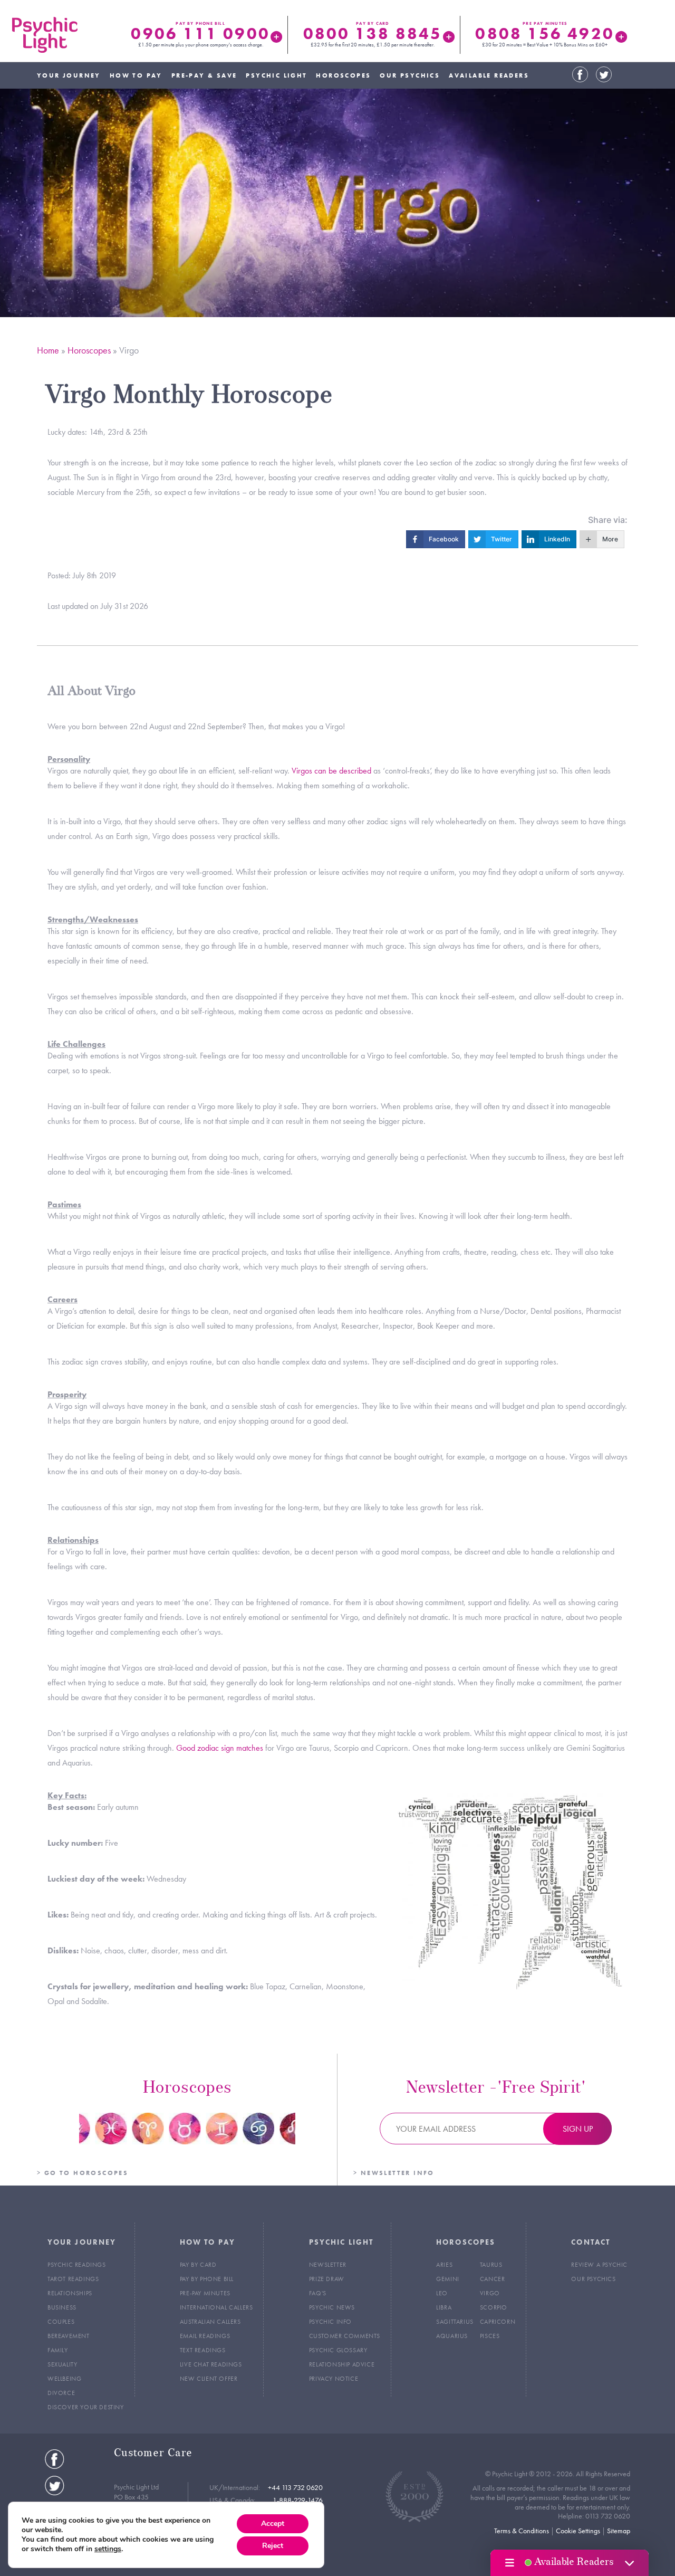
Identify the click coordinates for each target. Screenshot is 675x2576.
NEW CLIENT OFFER (209, 2379)
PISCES (490, 2336)
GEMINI (448, 2279)
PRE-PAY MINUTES (205, 2293)
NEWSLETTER (328, 2265)
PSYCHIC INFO (330, 2322)
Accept (273, 2523)
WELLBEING (64, 2379)
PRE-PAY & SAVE (204, 75)
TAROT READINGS (73, 2279)
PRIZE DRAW (327, 2279)
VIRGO (490, 2293)
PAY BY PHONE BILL (207, 2279)
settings (108, 2549)
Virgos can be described (331, 771)
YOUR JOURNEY (69, 75)
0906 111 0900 (200, 34)
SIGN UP (578, 2129)
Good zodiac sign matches (220, 1748)
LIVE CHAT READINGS (211, 2364)
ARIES (444, 2265)
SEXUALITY (62, 2364)
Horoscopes (89, 350)
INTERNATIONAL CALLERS (216, 2307)
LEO (442, 2293)
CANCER (493, 2279)
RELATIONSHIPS (70, 2293)
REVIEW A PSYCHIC (599, 2265)
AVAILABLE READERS (489, 75)
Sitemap (619, 2531)
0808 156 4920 (544, 34)
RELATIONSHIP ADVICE (342, 2364)
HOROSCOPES (343, 75)
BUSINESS (62, 2307)
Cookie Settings (578, 2531)
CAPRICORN (498, 2322)
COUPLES (61, 2322)
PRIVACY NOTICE (334, 2379)
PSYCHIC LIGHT (276, 75)
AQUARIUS (452, 2336)
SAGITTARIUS (455, 2322)
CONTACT (591, 2242)
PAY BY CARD (198, 2265)
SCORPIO (494, 2307)
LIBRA (444, 2307)
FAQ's (318, 2293)
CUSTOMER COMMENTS (345, 2336)
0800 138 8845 (373, 34)
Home (48, 350)
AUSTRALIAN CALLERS (210, 2322)
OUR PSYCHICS (410, 75)
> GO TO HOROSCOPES (83, 2173)
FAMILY (58, 2350)
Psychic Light (45, 35)
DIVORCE (61, 2393)
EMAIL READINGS (205, 2336)
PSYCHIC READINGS (77, 2265)
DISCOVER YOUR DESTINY (86, 2407)
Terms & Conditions (522, 2531)
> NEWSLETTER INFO (394, 2173)
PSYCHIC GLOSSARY (338, 2350)
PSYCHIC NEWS (332, 2307)
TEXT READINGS (203, 2350)
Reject (273, 2546)
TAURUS (491, 2265)
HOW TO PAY (136, 75)
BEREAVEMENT (69, 2336)
